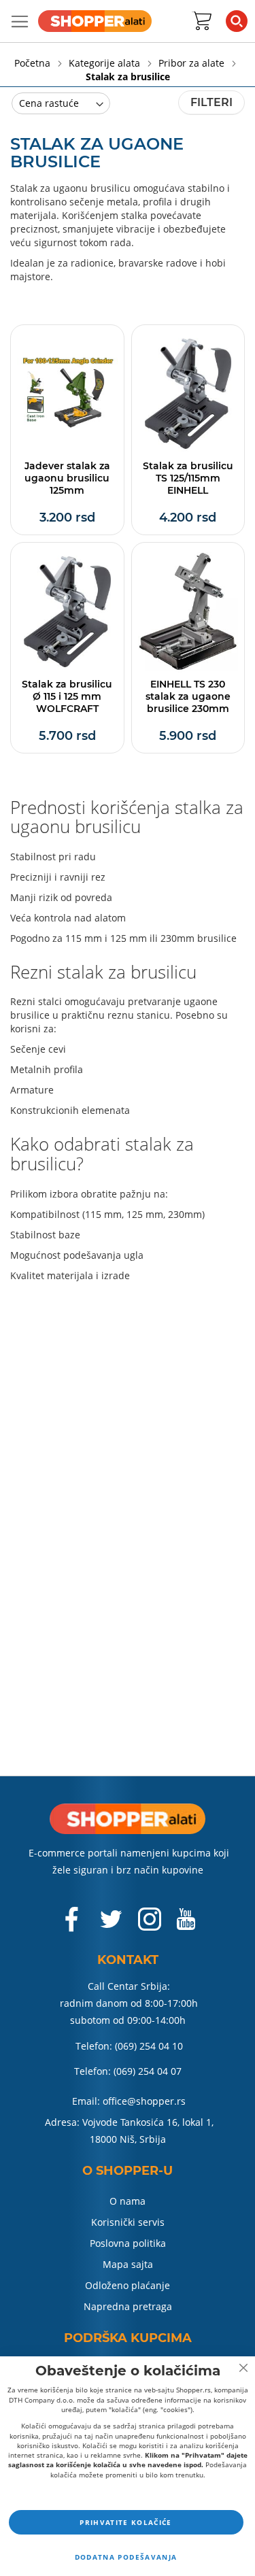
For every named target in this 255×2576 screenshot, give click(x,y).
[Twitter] (112, 1925)
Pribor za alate (193, 63)
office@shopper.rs (144, 2101)
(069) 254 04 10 (149, 2046)
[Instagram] (150, 1926)
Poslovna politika (128, 2243)
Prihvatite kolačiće (126, 2522)
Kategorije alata (106, 63)
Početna (34, 63)
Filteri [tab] (211, 102)
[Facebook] (73, 1926)
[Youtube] (186, 1925)
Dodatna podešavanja (126, 2557)
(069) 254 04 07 (148, 2071)
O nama (128, 2201)
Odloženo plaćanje (128, 2285)
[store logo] (95, 21)
